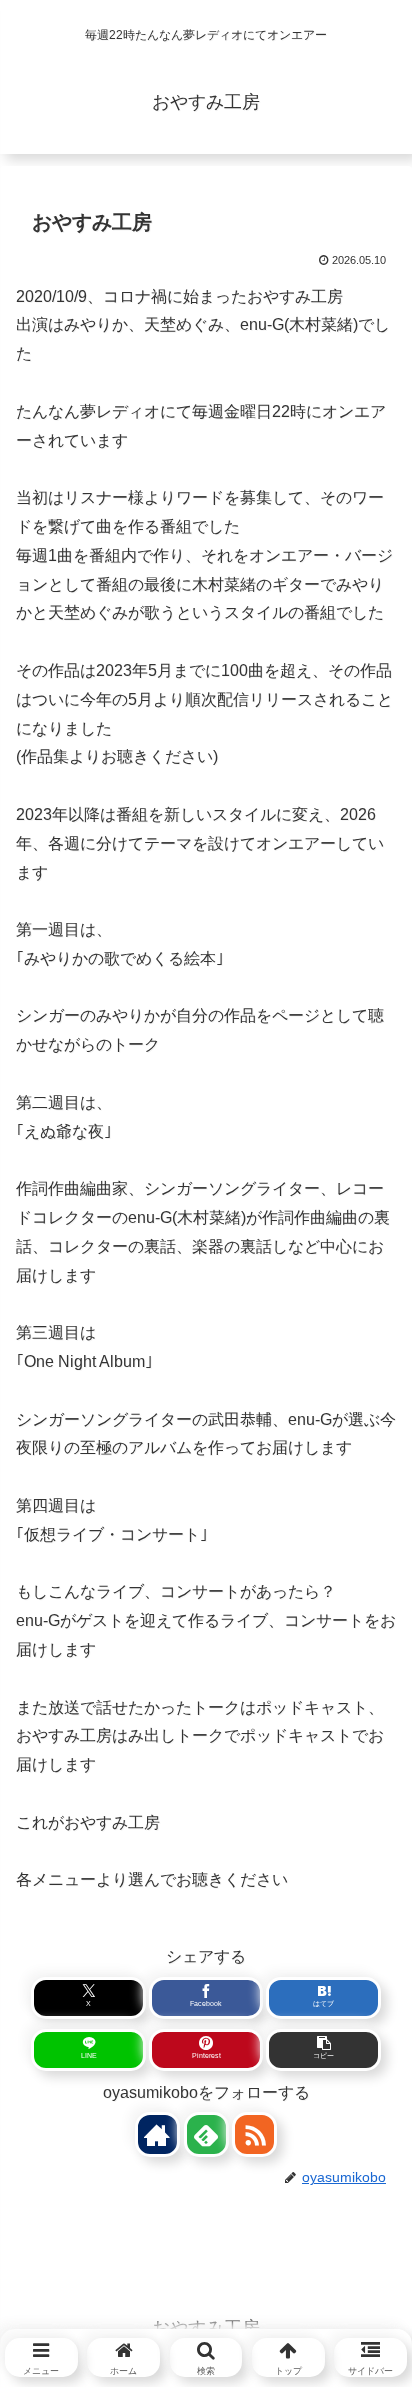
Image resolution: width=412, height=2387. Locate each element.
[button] (323, 2050)
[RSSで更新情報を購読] (254, 2134)
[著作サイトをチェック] (157, 2134)
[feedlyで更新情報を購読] (206, 2134)
